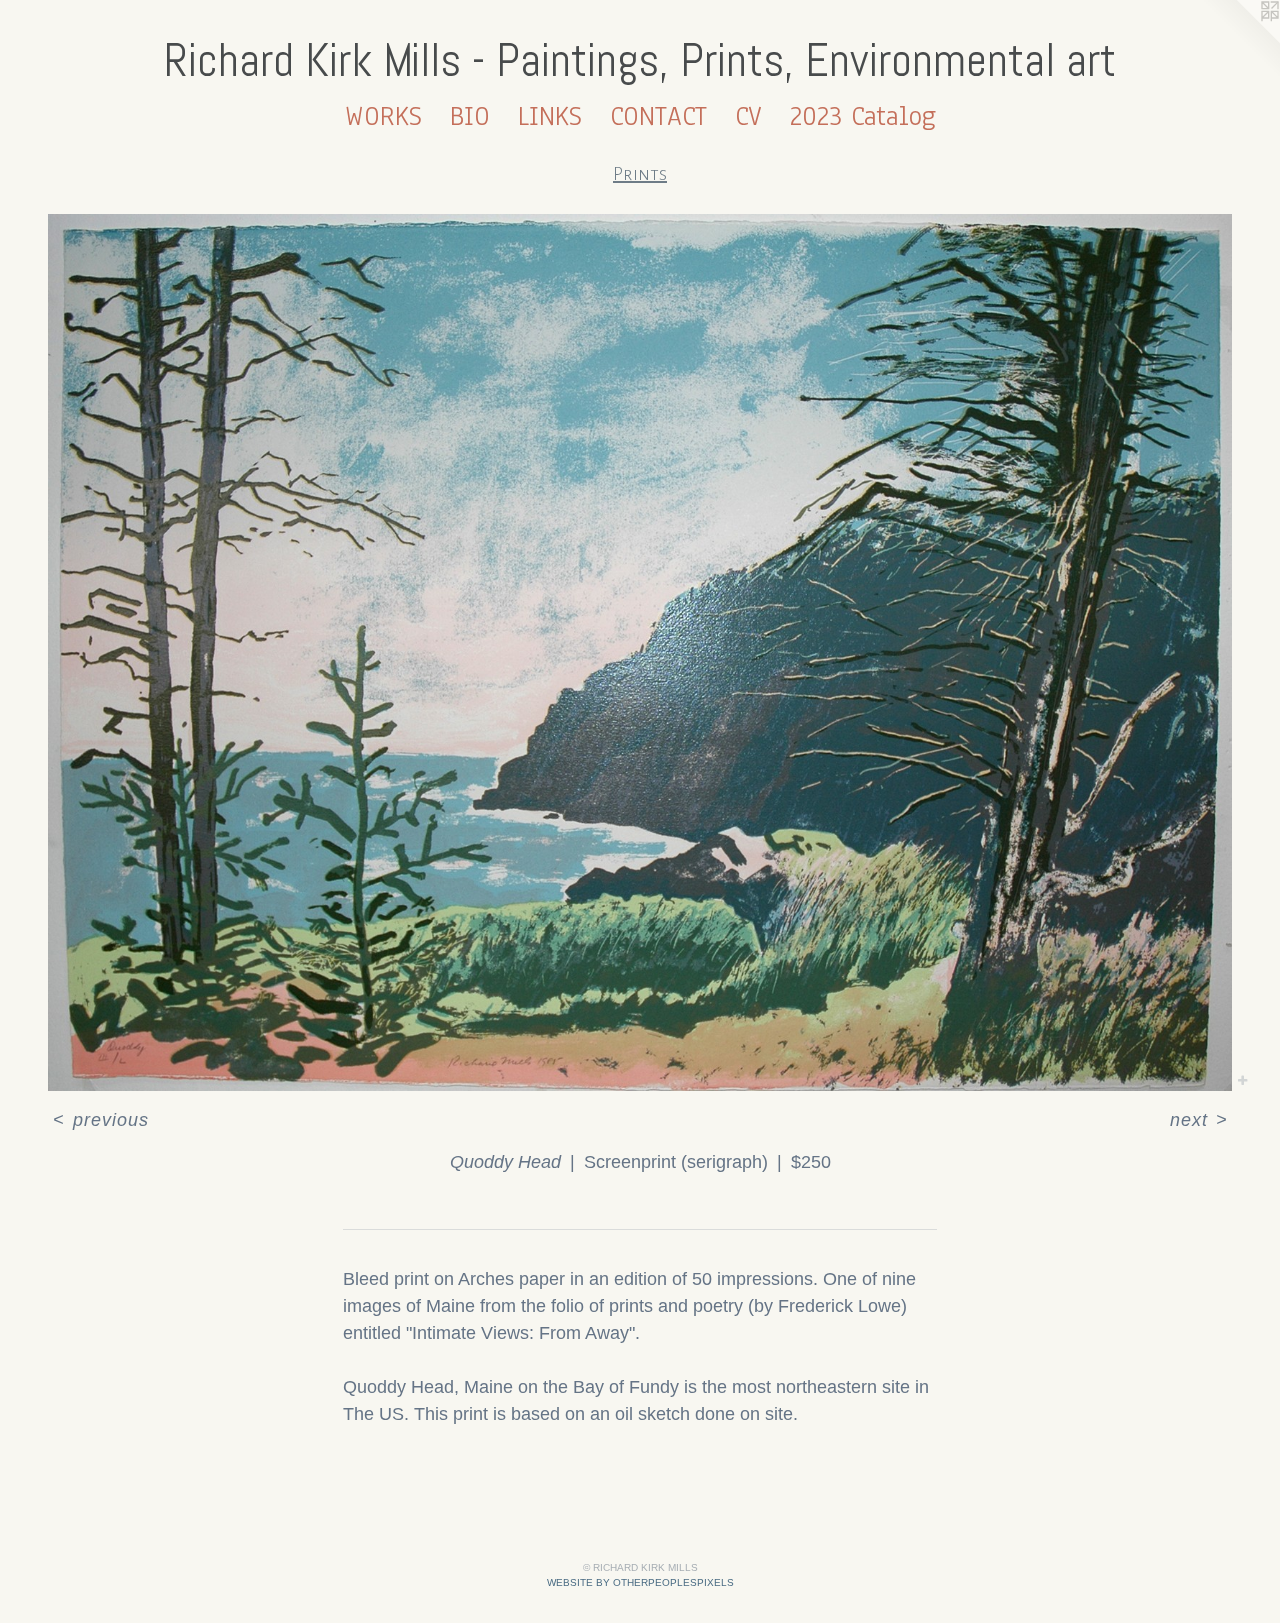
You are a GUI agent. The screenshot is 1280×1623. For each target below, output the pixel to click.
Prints (640, 174)
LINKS (550, 116)
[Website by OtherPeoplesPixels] (1240, 40)
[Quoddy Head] (640, 652)
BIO (470, 116)
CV (748, 116)
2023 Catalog (863, 116)
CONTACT (658, 116)
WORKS (383, 116)
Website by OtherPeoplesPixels (640, 1582)
